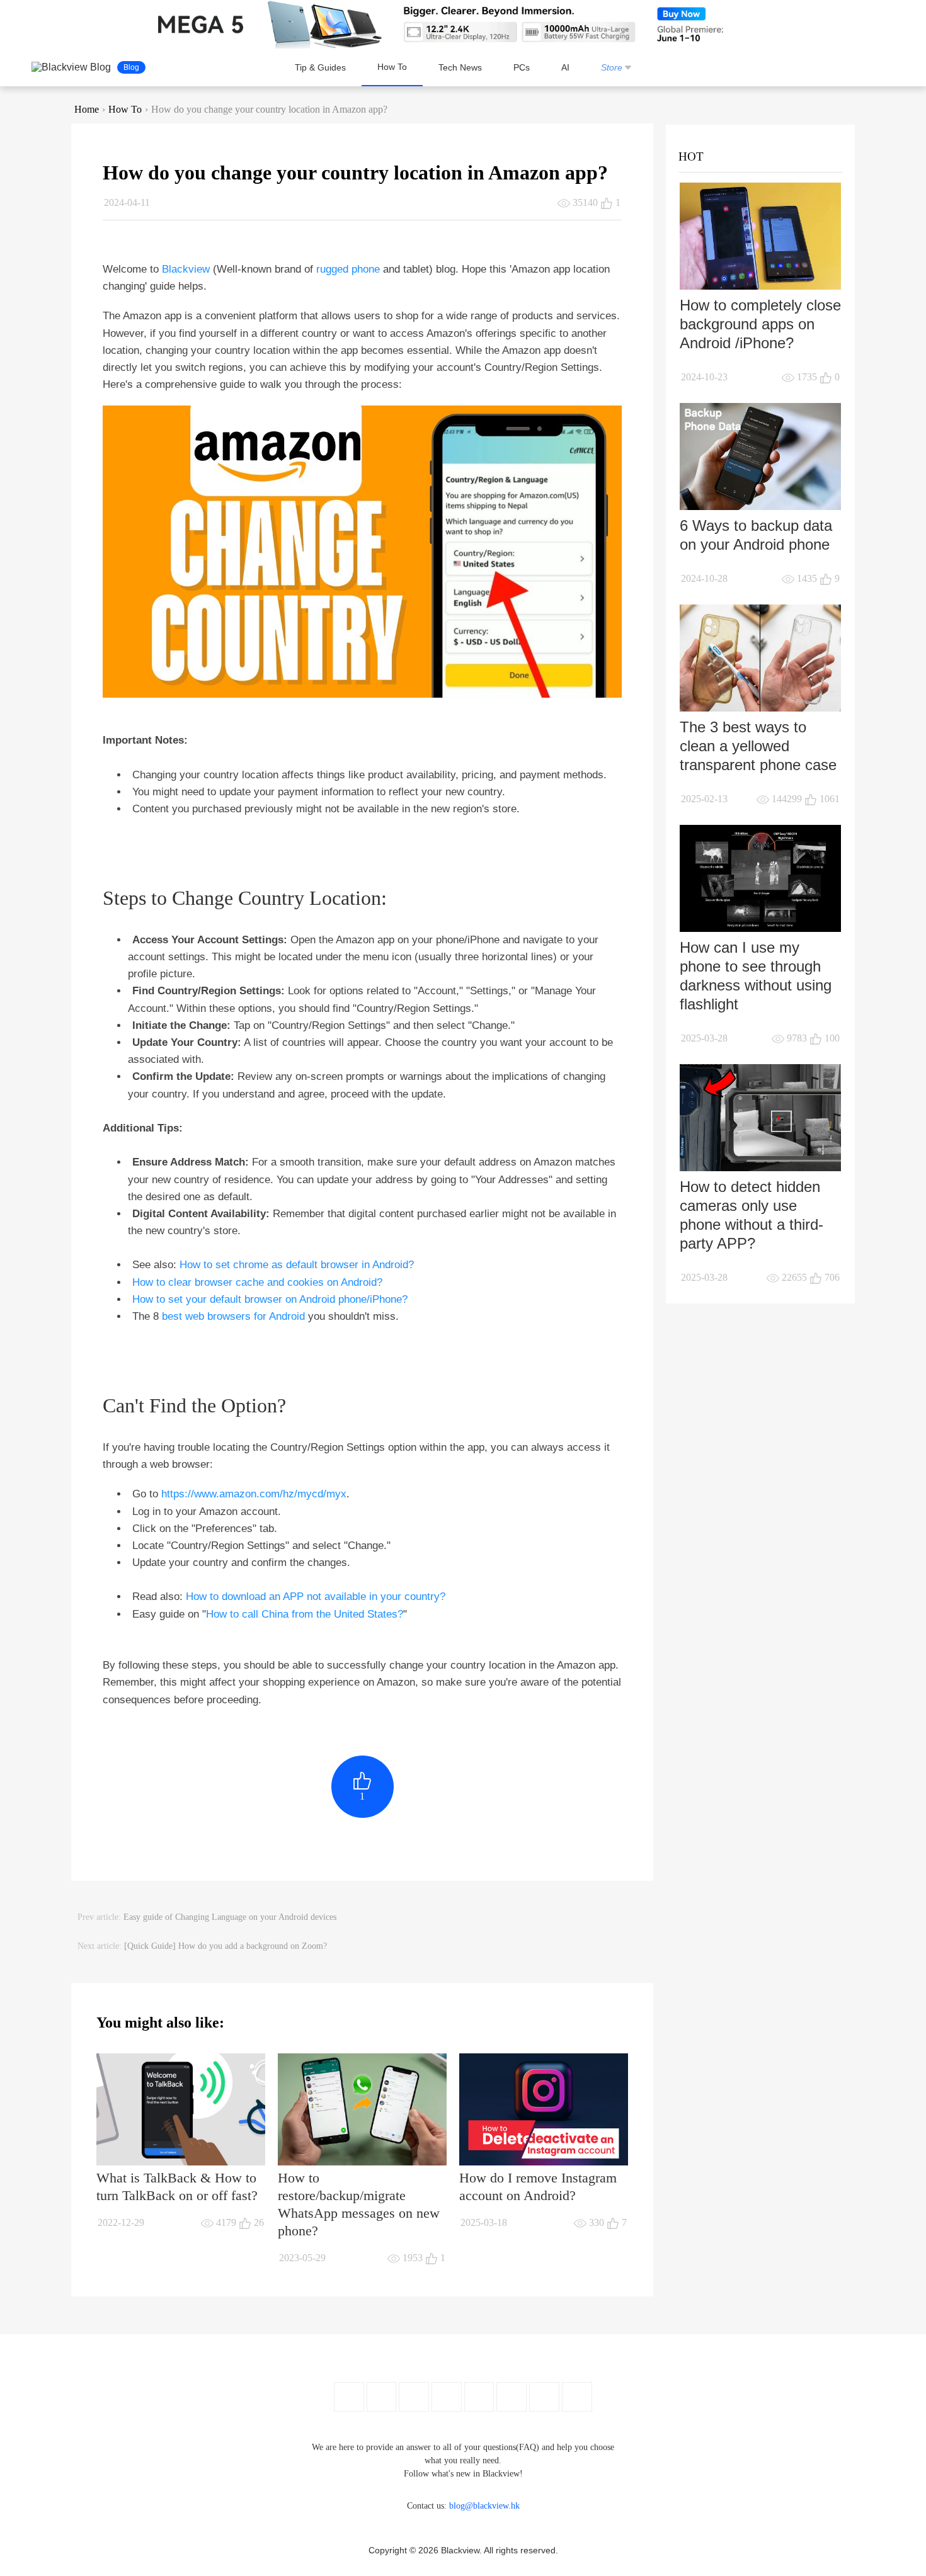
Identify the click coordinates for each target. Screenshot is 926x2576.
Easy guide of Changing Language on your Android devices (230, 1917)
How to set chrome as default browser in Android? (297, 1265)
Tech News (460, 67)
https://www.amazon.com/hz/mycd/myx (254, 1494)
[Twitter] (381, 2397)
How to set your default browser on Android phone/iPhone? (270, 1299)
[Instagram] (447, 2397)
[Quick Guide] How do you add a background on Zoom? (226, 1946)
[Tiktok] (544, 2397)
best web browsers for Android (233, 1316)
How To (392, 67)
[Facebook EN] (349, 2397)
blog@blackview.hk (484, 2506)
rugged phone (348, 269)
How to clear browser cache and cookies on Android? (257, 1282)
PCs (522, 67)
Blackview (186, 269)
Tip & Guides (320, 67)
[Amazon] (479, 2397)
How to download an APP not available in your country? (316, 1597)
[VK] (512, 2397)
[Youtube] (414, 2397)
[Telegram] (577, 2397)
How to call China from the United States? (305, 1614)
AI (565, 67)
